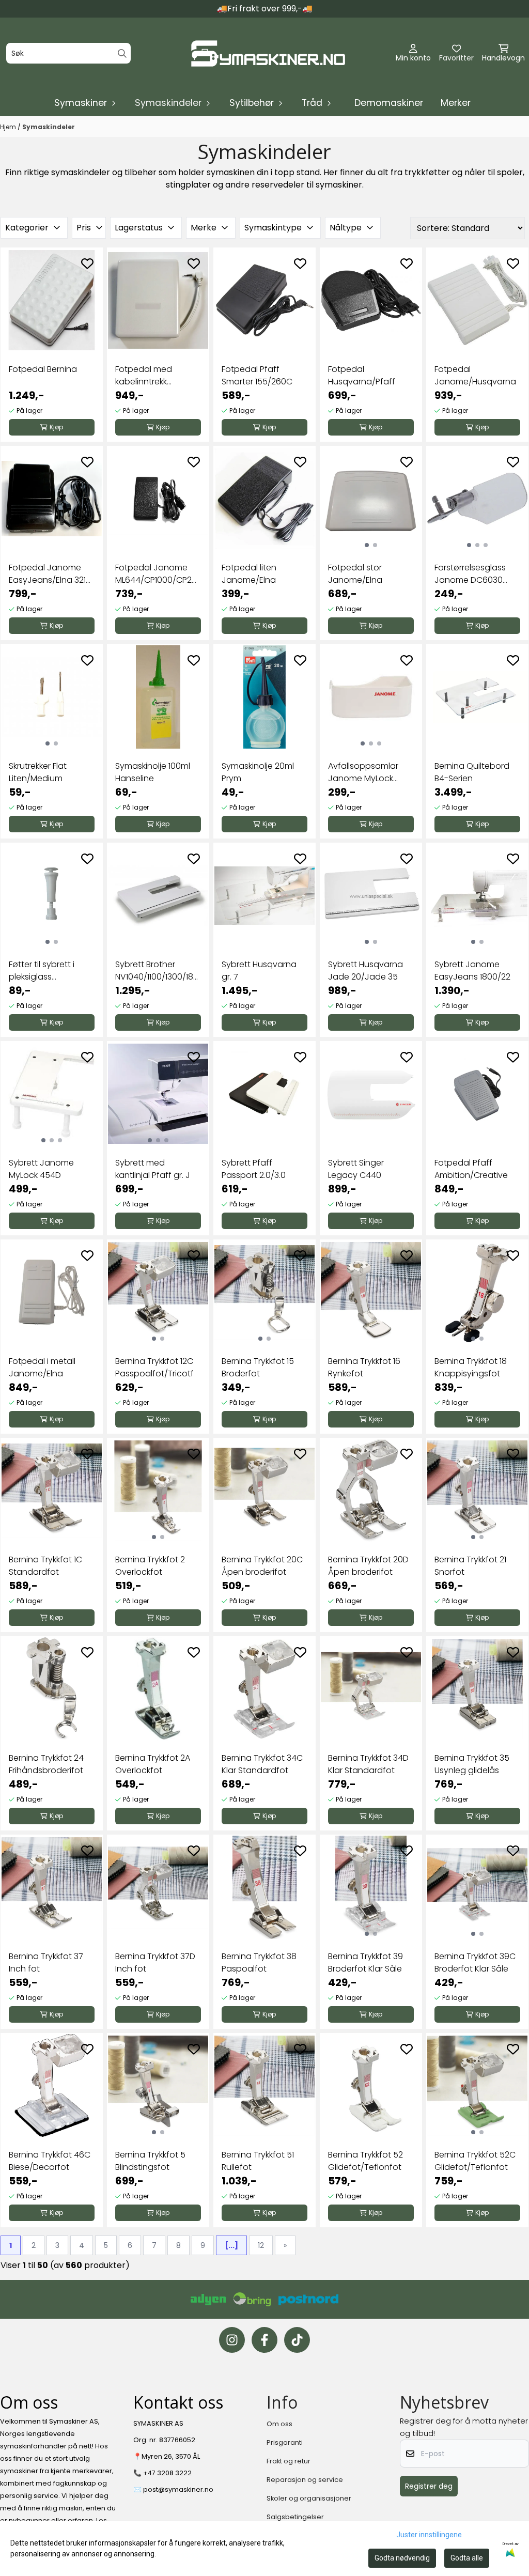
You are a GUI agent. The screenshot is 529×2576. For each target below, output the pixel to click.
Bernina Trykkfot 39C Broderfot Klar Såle (475, 1962)
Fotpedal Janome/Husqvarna (475, 375)
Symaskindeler (49, 127)
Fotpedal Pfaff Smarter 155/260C (257, 375)
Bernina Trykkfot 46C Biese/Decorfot (50, 2161)
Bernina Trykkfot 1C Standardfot (45, 1566)
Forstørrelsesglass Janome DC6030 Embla (470, 574)
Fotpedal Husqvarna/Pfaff (362, 375)
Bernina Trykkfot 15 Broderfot (258, 1367)
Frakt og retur (289, 2461)
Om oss (279, 2424)
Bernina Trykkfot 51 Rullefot (258, 2161)
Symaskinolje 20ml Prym (258, 772)
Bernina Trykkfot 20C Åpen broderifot (262, 1566)
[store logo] (268, 53)
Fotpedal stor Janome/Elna (355, 574)
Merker (456, 103)
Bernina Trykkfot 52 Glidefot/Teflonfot (365, 2161)
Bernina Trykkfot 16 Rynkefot (364, 1367)
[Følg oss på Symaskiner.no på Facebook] (264, 2340)
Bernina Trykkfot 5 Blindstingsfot (150, 2161)
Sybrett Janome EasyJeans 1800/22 (472, 971)
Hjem (9, 127)
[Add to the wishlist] (87, 263)
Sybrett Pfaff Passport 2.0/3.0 (254, 1169)
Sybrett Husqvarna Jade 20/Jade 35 (365, 971)
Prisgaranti (285, 2442)
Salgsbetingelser (295, 2517)
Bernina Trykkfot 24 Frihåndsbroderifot (46, 1764)
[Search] (122, 53)
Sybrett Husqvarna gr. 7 (259, 971)
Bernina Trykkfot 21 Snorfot (470, 1566)
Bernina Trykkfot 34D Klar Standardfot (368, 1764)
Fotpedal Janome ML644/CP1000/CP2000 (158, 574)
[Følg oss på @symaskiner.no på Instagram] (232, 2340)
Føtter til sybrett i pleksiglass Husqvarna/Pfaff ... (46, 971)
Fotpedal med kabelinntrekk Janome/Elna (144, 376)
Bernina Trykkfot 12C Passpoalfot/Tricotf (154, 1367)
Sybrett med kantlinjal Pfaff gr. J (153, 1169)
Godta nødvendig (402, 2558)
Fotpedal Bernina (43, 369)
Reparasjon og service (305, 2480)
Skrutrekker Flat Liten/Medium (38, 772)
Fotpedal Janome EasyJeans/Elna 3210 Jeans (50, 574)
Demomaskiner (389, 103)
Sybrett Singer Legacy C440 (356, 1169)
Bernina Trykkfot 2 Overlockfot (150, 1566)
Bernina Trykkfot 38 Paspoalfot (259, 1962)
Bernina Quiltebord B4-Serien (472, 772)
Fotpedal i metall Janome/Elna (42, 1367)
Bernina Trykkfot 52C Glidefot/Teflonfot (475, 2161)
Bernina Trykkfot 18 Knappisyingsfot (471, 1367)
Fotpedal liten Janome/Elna (249, 574)
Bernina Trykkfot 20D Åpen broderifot (368, 1566)
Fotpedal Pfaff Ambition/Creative (471, 1169)
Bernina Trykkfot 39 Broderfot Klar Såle (365, 1962)
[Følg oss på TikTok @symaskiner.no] (297, 2340)
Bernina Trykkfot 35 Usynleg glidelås (472, 1764)
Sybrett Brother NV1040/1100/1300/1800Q (158, 971)
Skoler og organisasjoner (309, 2498)
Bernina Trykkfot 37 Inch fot (46, 1962)
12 (261, 2245)
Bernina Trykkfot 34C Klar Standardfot (262, 1764)
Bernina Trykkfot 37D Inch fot (155, 1962)
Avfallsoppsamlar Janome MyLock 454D (363, 772)
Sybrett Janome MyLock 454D (41, 1169)
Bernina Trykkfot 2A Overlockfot (153, 1764)
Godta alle (467, 2558)
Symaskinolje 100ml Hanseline (153, 772)
